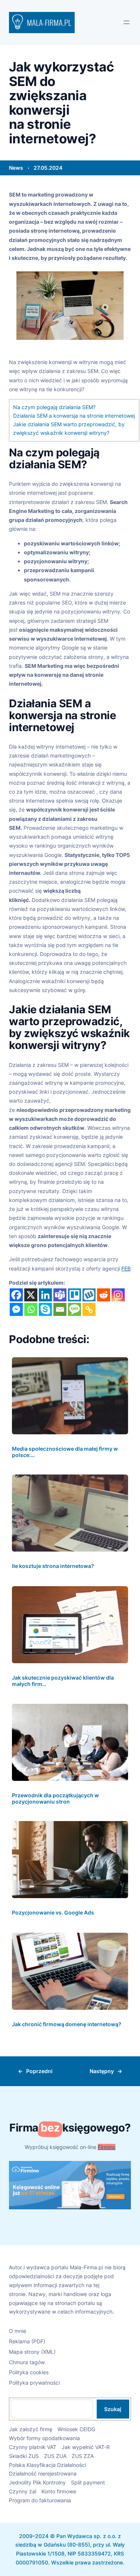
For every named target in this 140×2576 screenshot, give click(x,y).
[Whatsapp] (31, 1309)
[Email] (60, 1309)
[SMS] (74, 1309)
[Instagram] (118, 1295)
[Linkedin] (45, 1295)
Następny (102, 2071)
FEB (126, 1268)
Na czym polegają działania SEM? (54, 407)
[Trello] (74, 1295)
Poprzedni (39, 2071)
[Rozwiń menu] (127, 22)
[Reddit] (104, 1295)
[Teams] (60, 1295)
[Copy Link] (89, 1309)
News (16, 168)
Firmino (107, 2147)
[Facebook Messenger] (16, 1309)
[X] (31, 1295)
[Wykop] (89, 1295)
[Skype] (45, 1309)
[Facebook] (16, 1295)
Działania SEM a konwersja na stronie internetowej (74, 416)
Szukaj (113, 2409)
